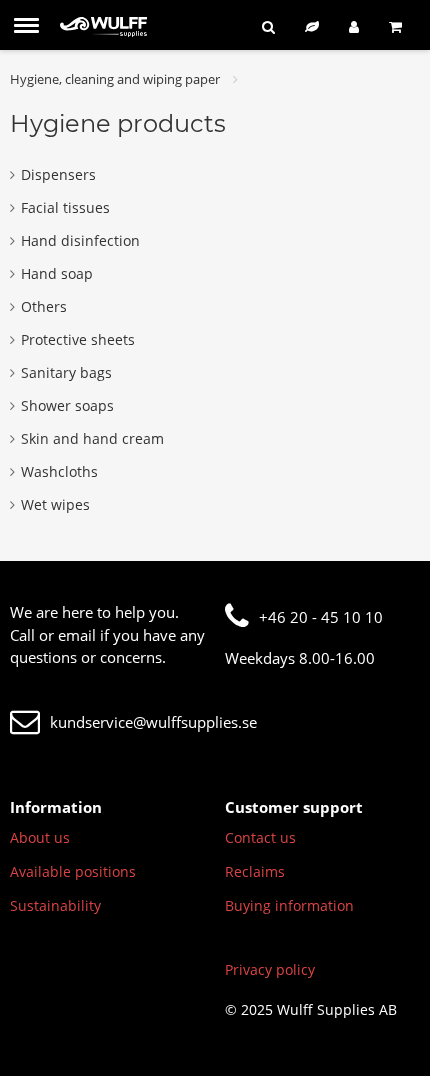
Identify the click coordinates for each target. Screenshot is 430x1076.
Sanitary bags (66, 372)
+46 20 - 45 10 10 (321, 617)
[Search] (268, 26)
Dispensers (58, 174)
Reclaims (255, 871)
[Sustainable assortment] (312, 26)
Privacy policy (270, 969)
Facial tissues (65, 207)
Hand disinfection (80, 240)
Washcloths (59, 471)
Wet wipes (55, 504)
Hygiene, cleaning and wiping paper (115, 79)
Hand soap (57, 273)
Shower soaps (67, 405)
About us (40, 837)
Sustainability (55, 905)
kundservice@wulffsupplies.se (153, 722)
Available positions (73, 871)
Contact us (260, 837)
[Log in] (354, 26)
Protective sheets (78, 339)
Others (44, 306)
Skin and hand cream (92, 438)
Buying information (289, 905)
